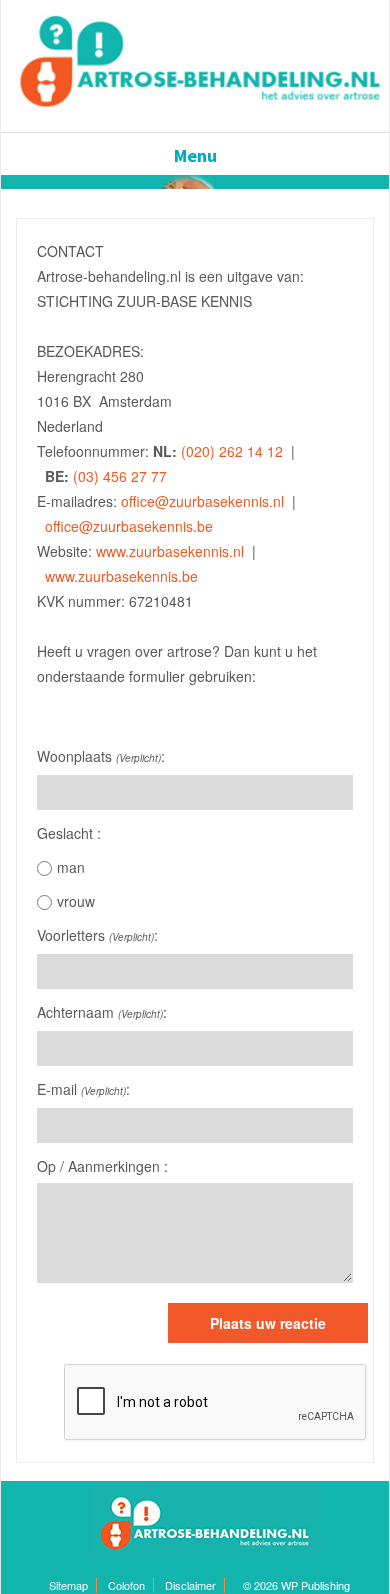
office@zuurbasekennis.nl (202, 501)
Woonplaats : (101, 756)
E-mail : (83, 1089)
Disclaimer (190, 1585)
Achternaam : (102, 1012)
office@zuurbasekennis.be (129, 526)
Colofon (126, 1585)
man (71, 867)
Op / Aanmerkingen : (102, 1166)
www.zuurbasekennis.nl (170, 551)
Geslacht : (69, 833)
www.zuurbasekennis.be (119, 576)
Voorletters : (97, 935)
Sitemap (68, 1585)
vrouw (76, 901)
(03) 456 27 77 (120, 476)
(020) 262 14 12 (232, 451)
